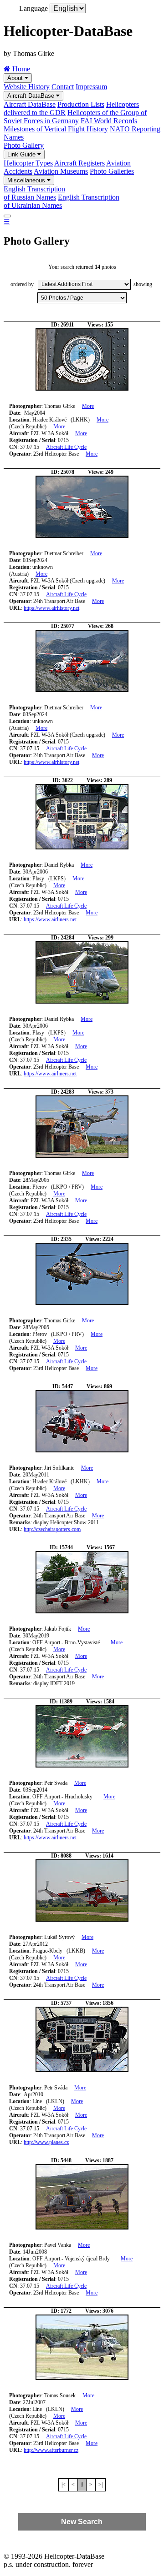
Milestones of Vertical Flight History (56, 129)
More (88, 406)
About (16, 78)
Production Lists (81, 104)
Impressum (91, 87)
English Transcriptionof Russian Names (34, 193)
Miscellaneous (27, 180)
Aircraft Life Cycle (66, 447)
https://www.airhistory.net (51, 608)
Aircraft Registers (79, 163)
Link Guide (22, 154)
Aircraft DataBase (32, 96)
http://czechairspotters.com (52, 1529)
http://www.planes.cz (46, 2142)
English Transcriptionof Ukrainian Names (61, 201)
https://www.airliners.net (50, 919)
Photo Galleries (112, 171)
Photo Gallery (24, 145)
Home (20, 69)
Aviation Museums (61, 171)
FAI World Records (109, 121)
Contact (63, 87)
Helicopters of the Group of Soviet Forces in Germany (75, 117)
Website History (27, 87)
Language (33, 8)
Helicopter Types (28, 163)
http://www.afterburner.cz (51, 2450)
